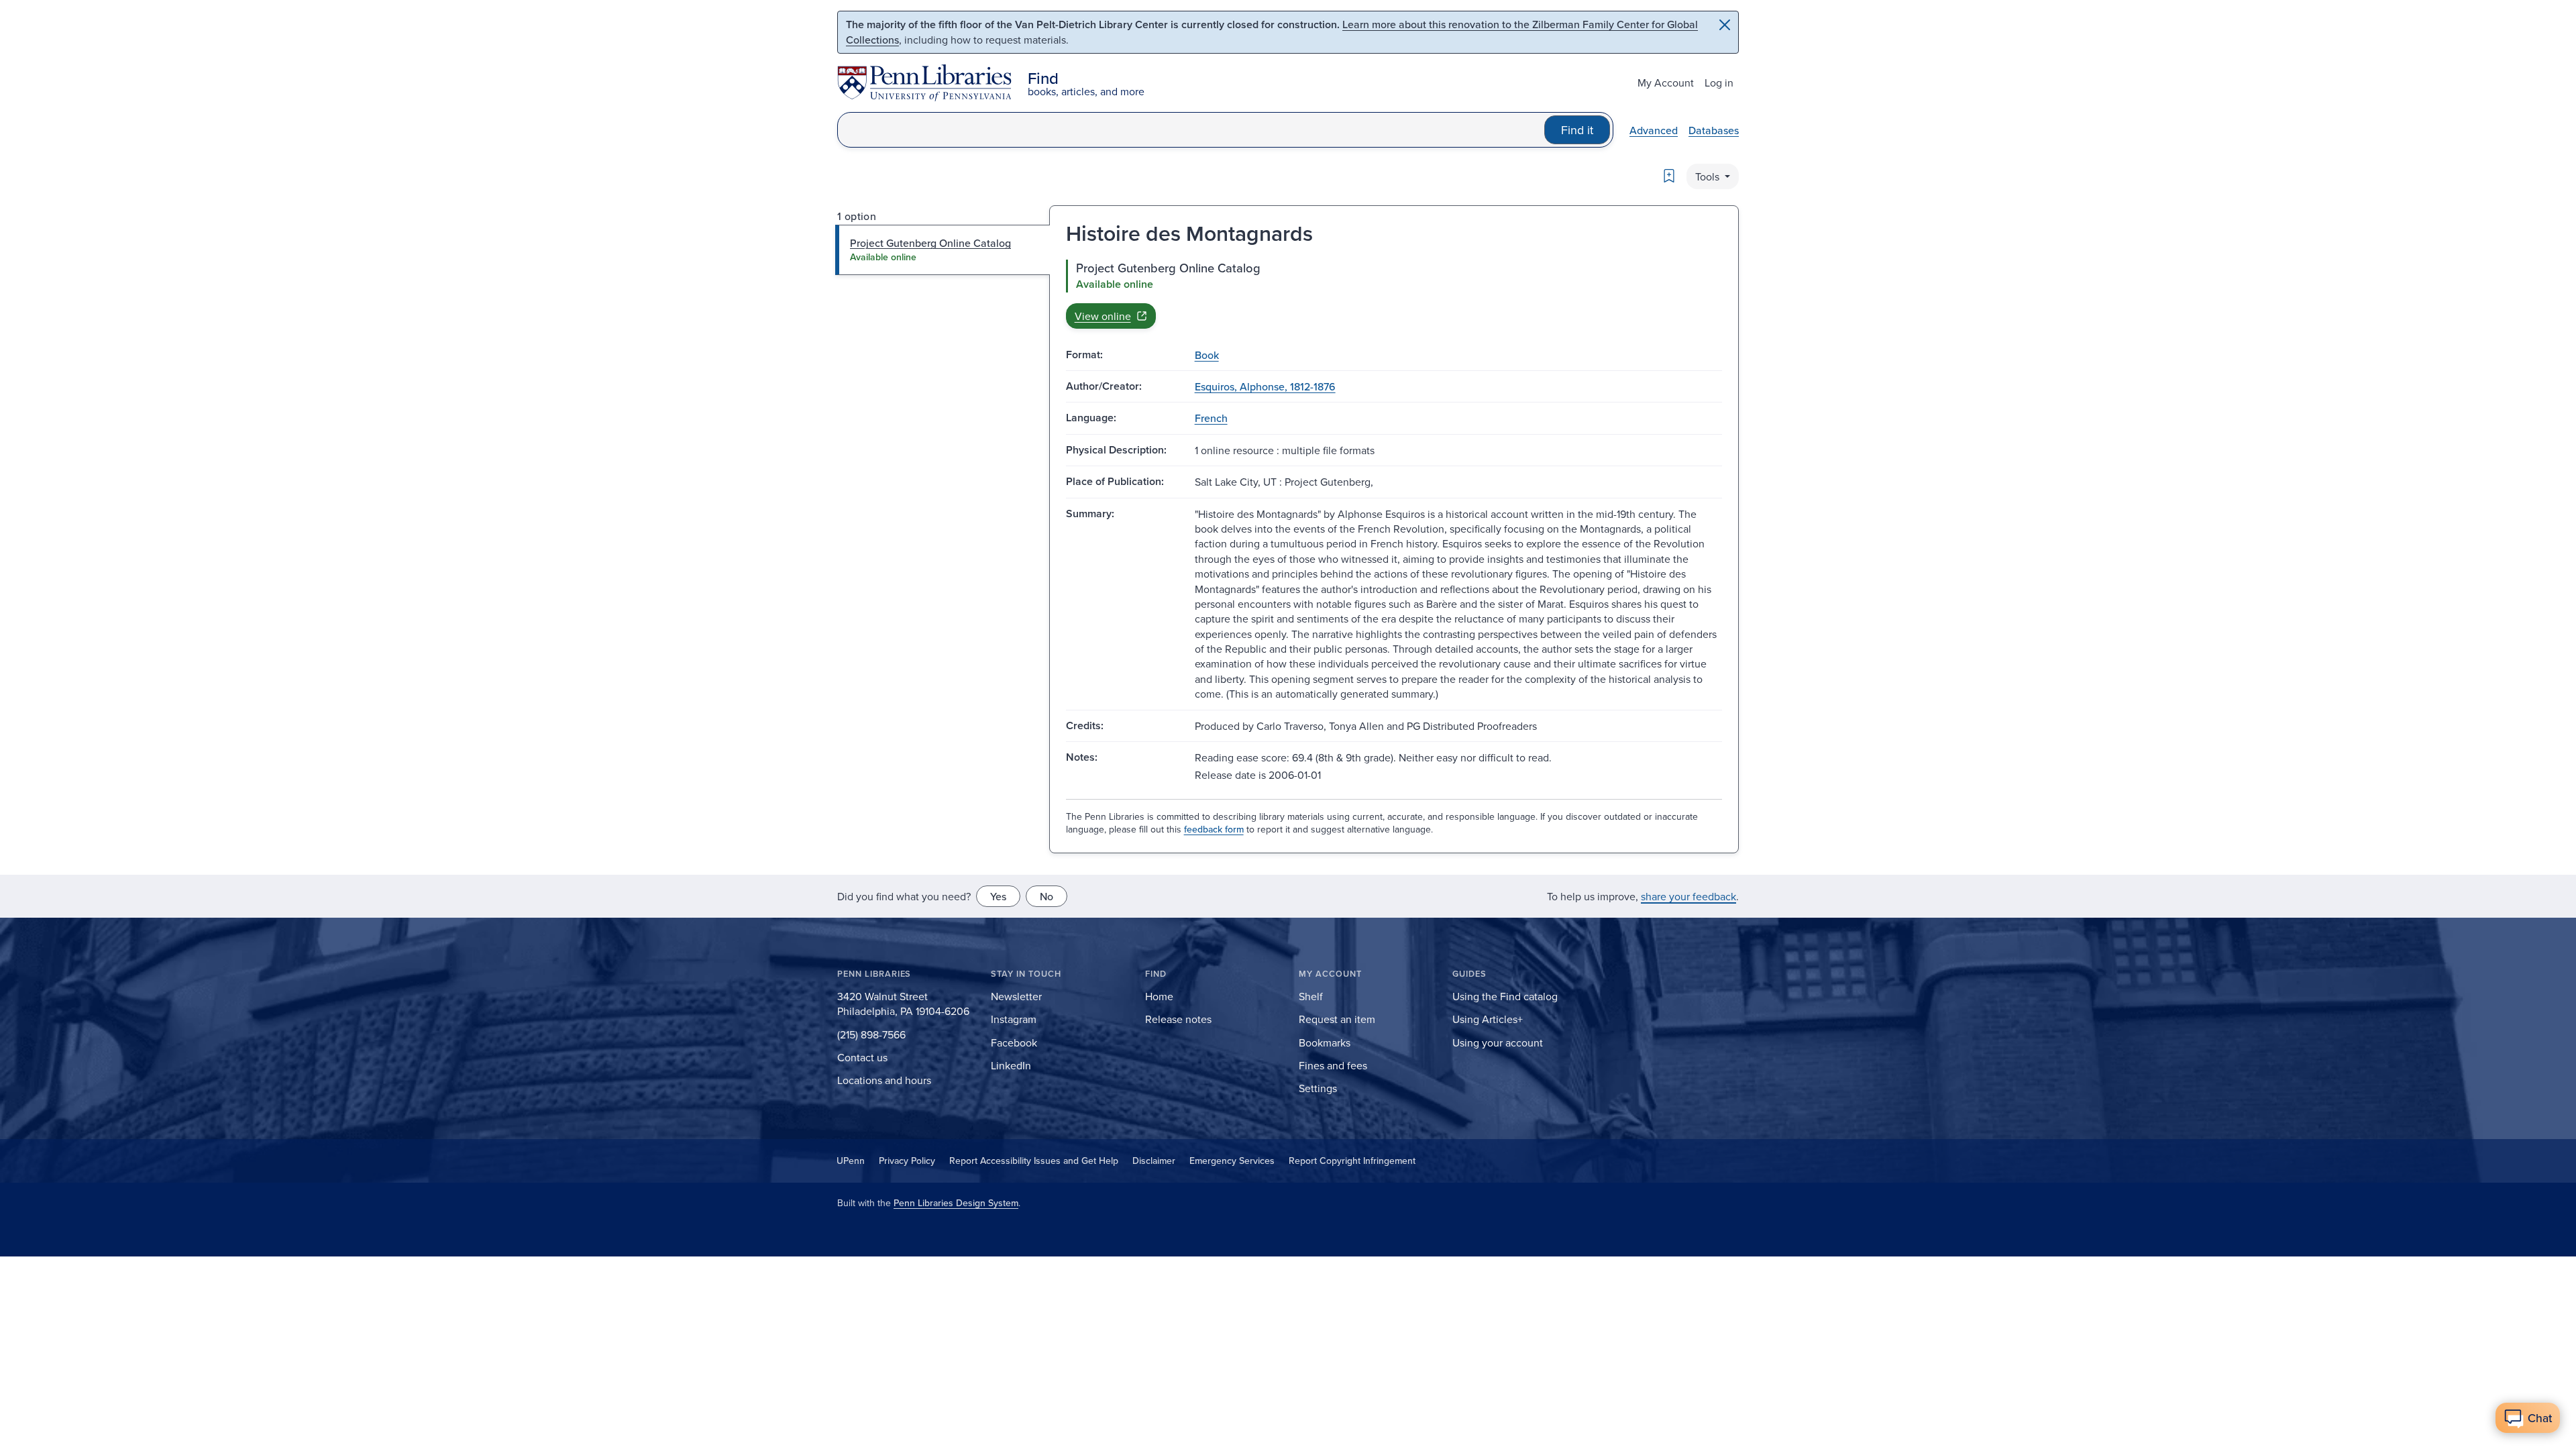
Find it (1577, 130)
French (1211, 418)
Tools (1709, 176)
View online (1103, 316)
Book (1207, 355)
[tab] (943, 250)
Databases (1714, 130)
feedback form (1214, 829)
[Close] (1725, 25)
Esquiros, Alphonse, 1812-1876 (1265, 386)
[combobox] (1191, 130)
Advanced (1654, 130)
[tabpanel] (1394, 294)
